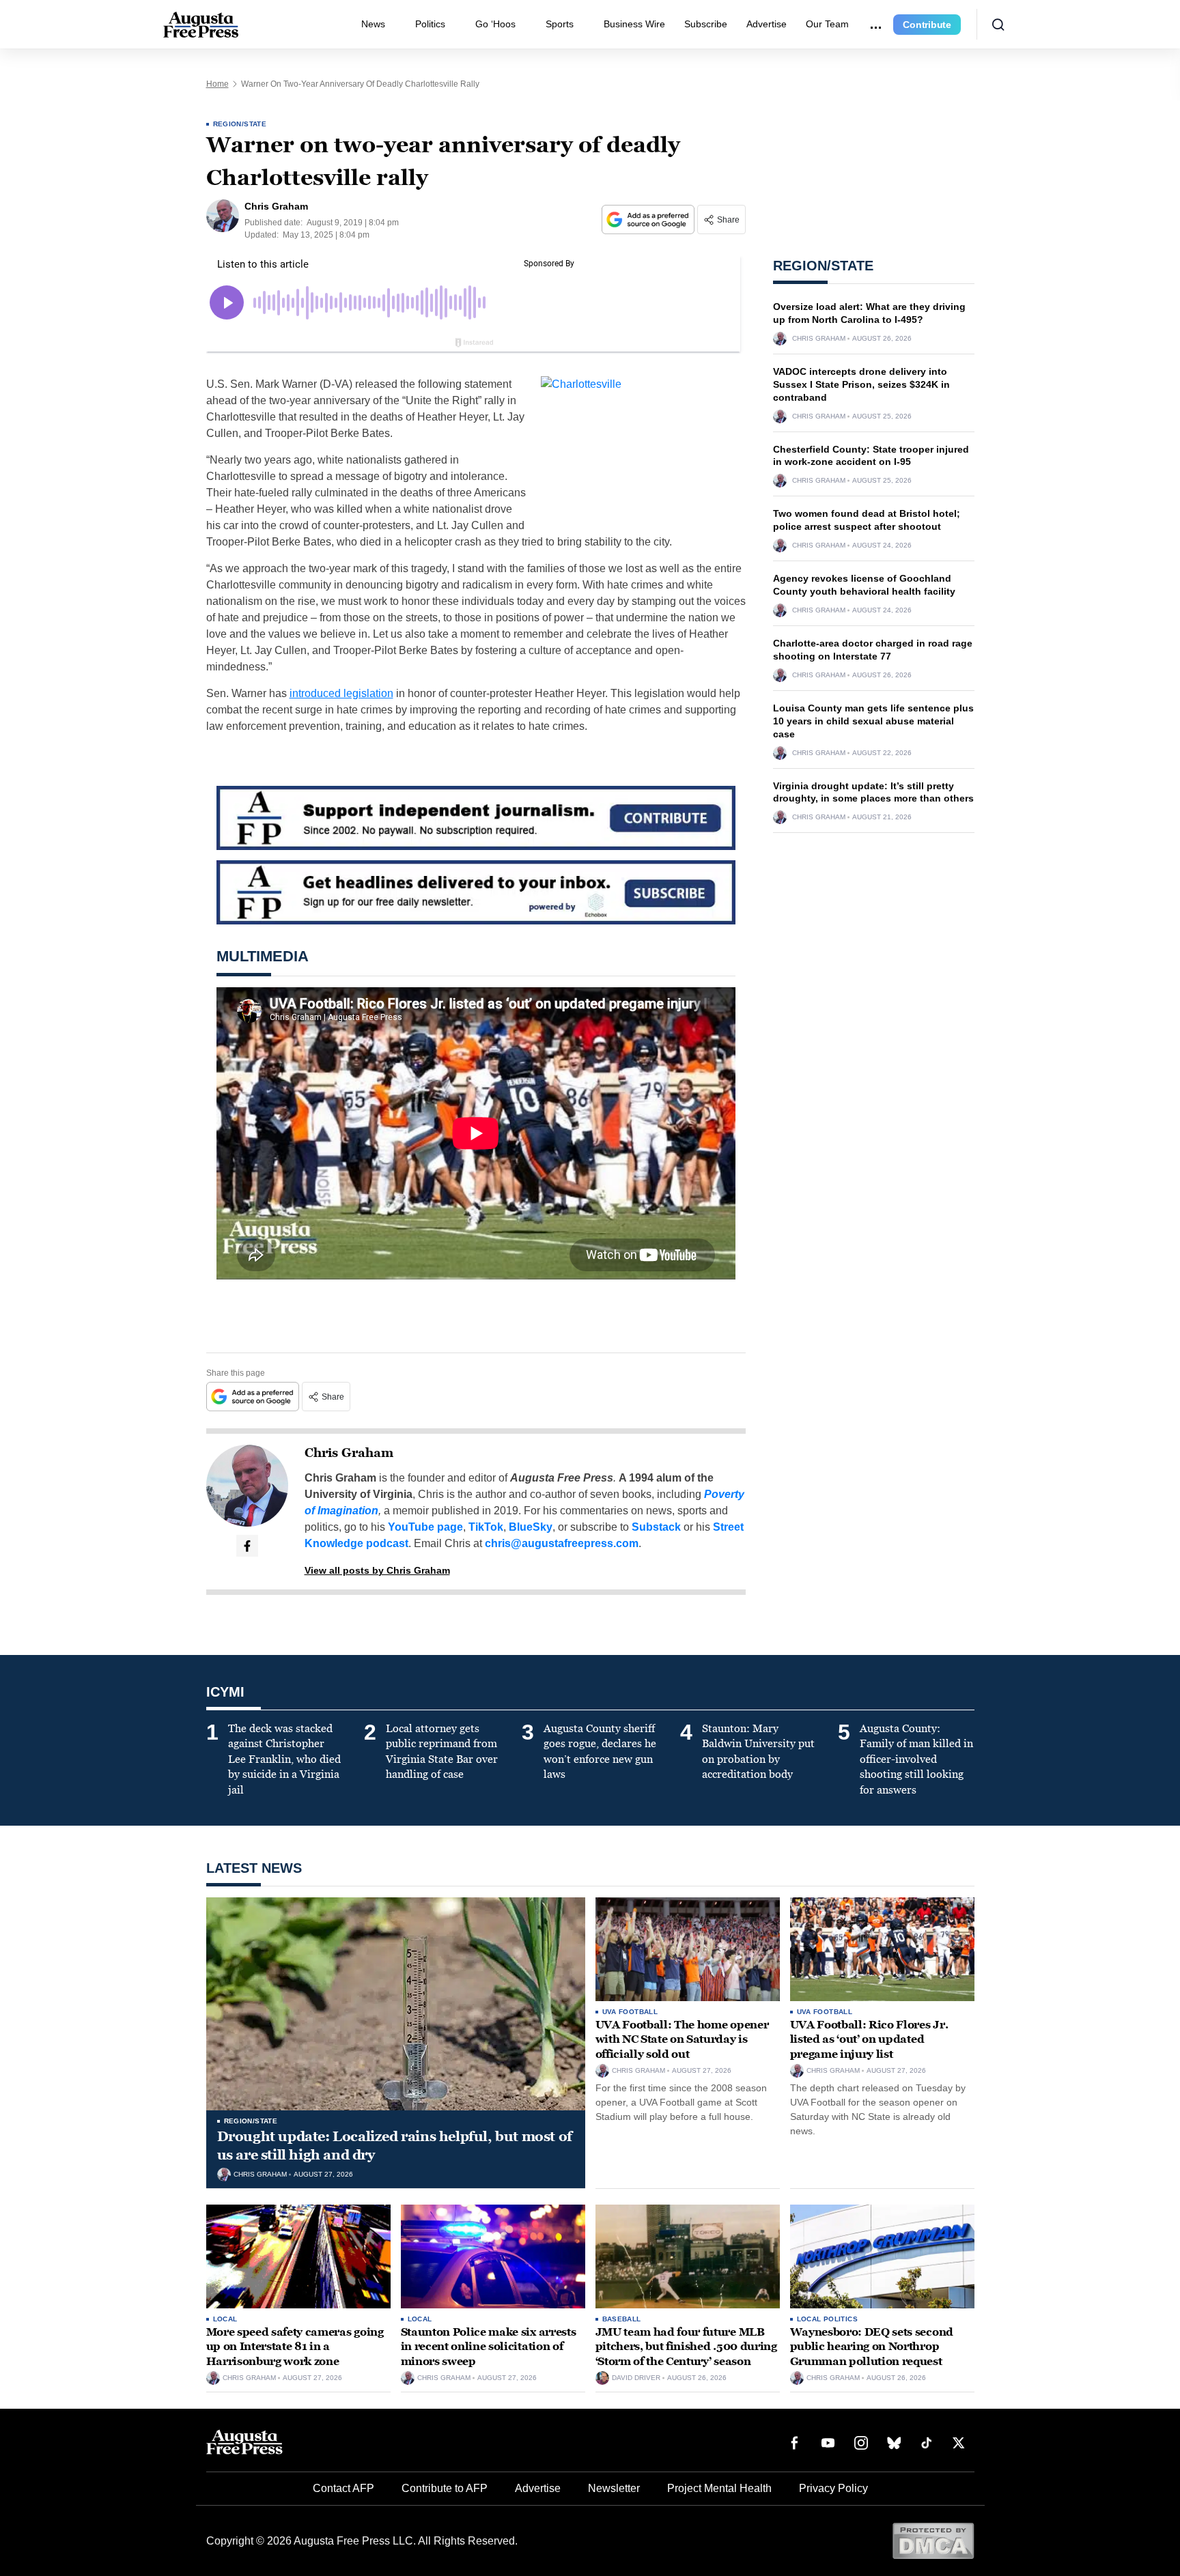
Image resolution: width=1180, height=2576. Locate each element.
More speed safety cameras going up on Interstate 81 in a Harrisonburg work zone (295, 2347)
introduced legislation (341, 693)
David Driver (636, 2378)
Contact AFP (343, 2488)
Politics (430, 24)
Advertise (767, 24)
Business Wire (634, 24)
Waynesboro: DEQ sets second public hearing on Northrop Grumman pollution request (872, 2347)
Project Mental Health (719, 2488)
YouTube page (425, 1527)
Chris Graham (349, 1453)
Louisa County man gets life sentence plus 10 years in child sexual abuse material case (873, 721)
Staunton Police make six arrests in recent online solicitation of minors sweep (489, 2347)
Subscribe (706, 24)
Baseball (622, 2319)
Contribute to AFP (445, 2488)
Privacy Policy (833, 2488)
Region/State (240, 124)
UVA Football (630, 2012)
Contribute (927, 25)
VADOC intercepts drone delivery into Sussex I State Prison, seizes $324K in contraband (861, 384)
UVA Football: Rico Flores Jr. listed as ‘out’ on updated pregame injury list (869, 2039)
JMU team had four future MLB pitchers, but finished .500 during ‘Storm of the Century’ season (686, 2347)
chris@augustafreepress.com (562, 1543)
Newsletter (614, 2488)
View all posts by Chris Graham (377, 1570)
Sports (560, 24)
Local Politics (828, 2319)
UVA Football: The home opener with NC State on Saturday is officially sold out (682, 2039)
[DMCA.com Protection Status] (933, 2540)
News (373, 24)
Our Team (827, 24)
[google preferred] (649, 220)
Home (217, 84)
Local (225, 2319)
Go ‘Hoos (495, 24)
